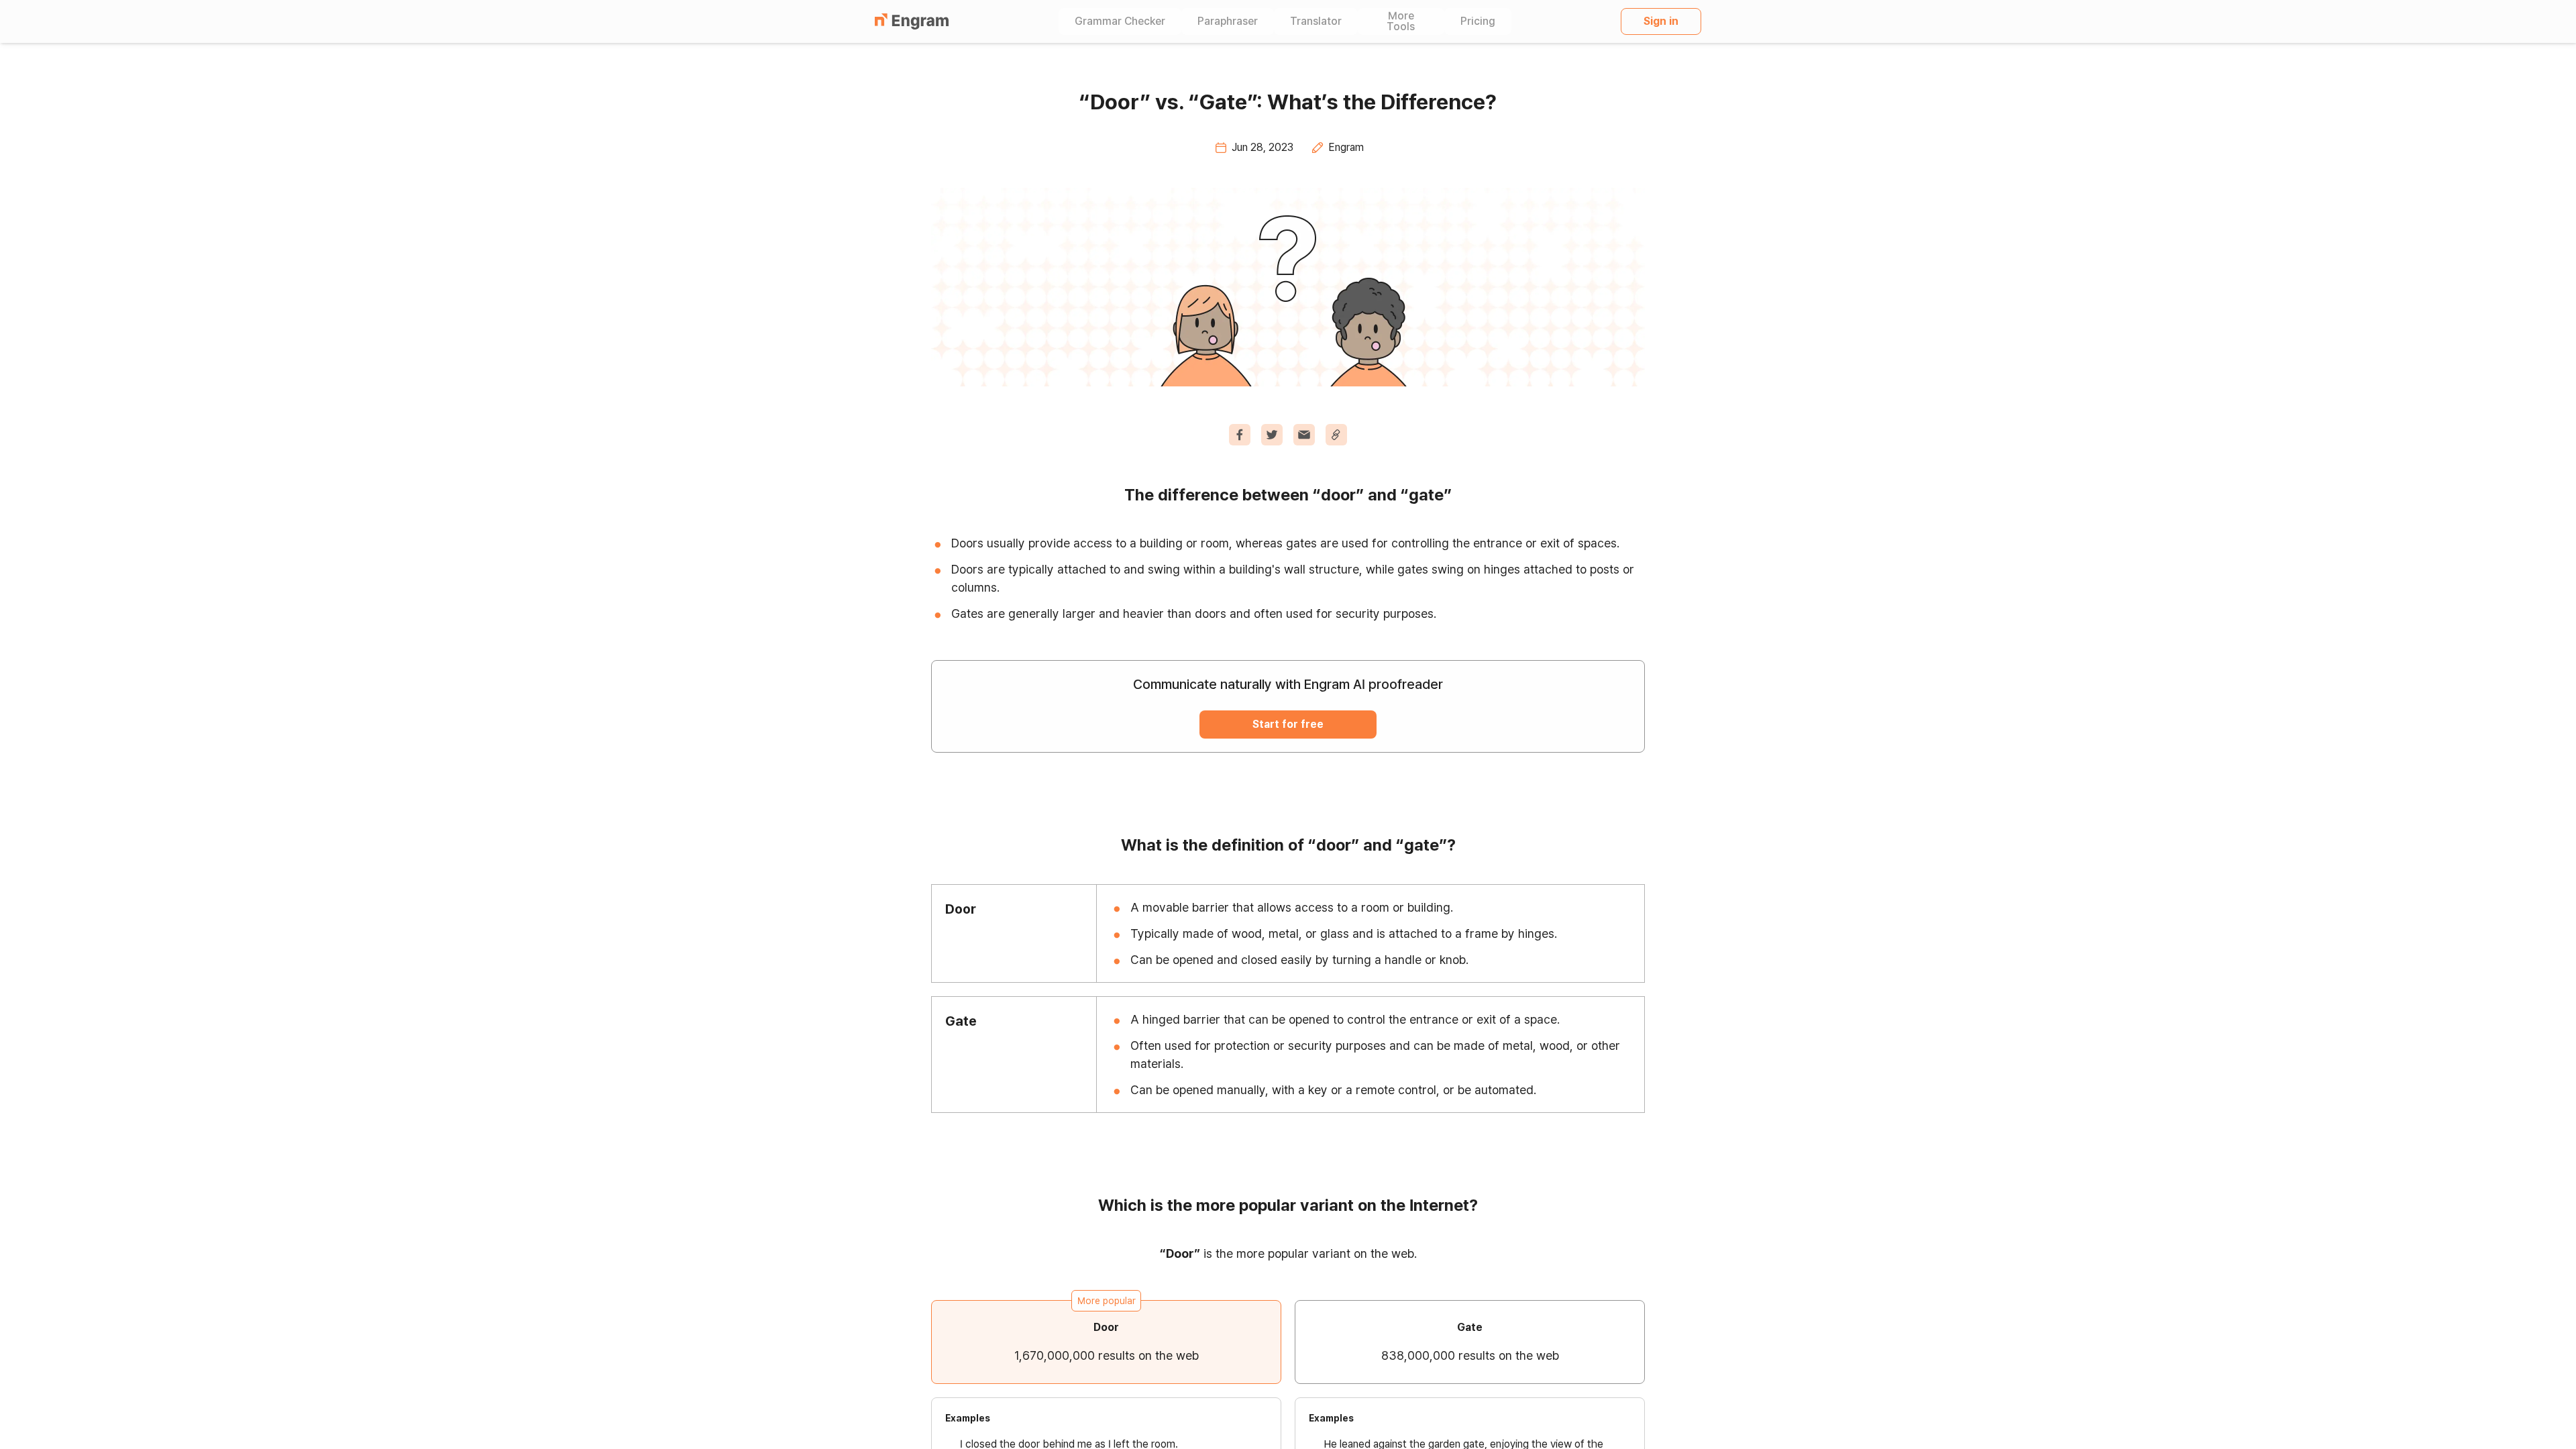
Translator (1316, 21)
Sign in (1661, 21)
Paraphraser (1228, 21)
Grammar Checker (1120, 21)
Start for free (1288, 724)
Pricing (1478, 21)
